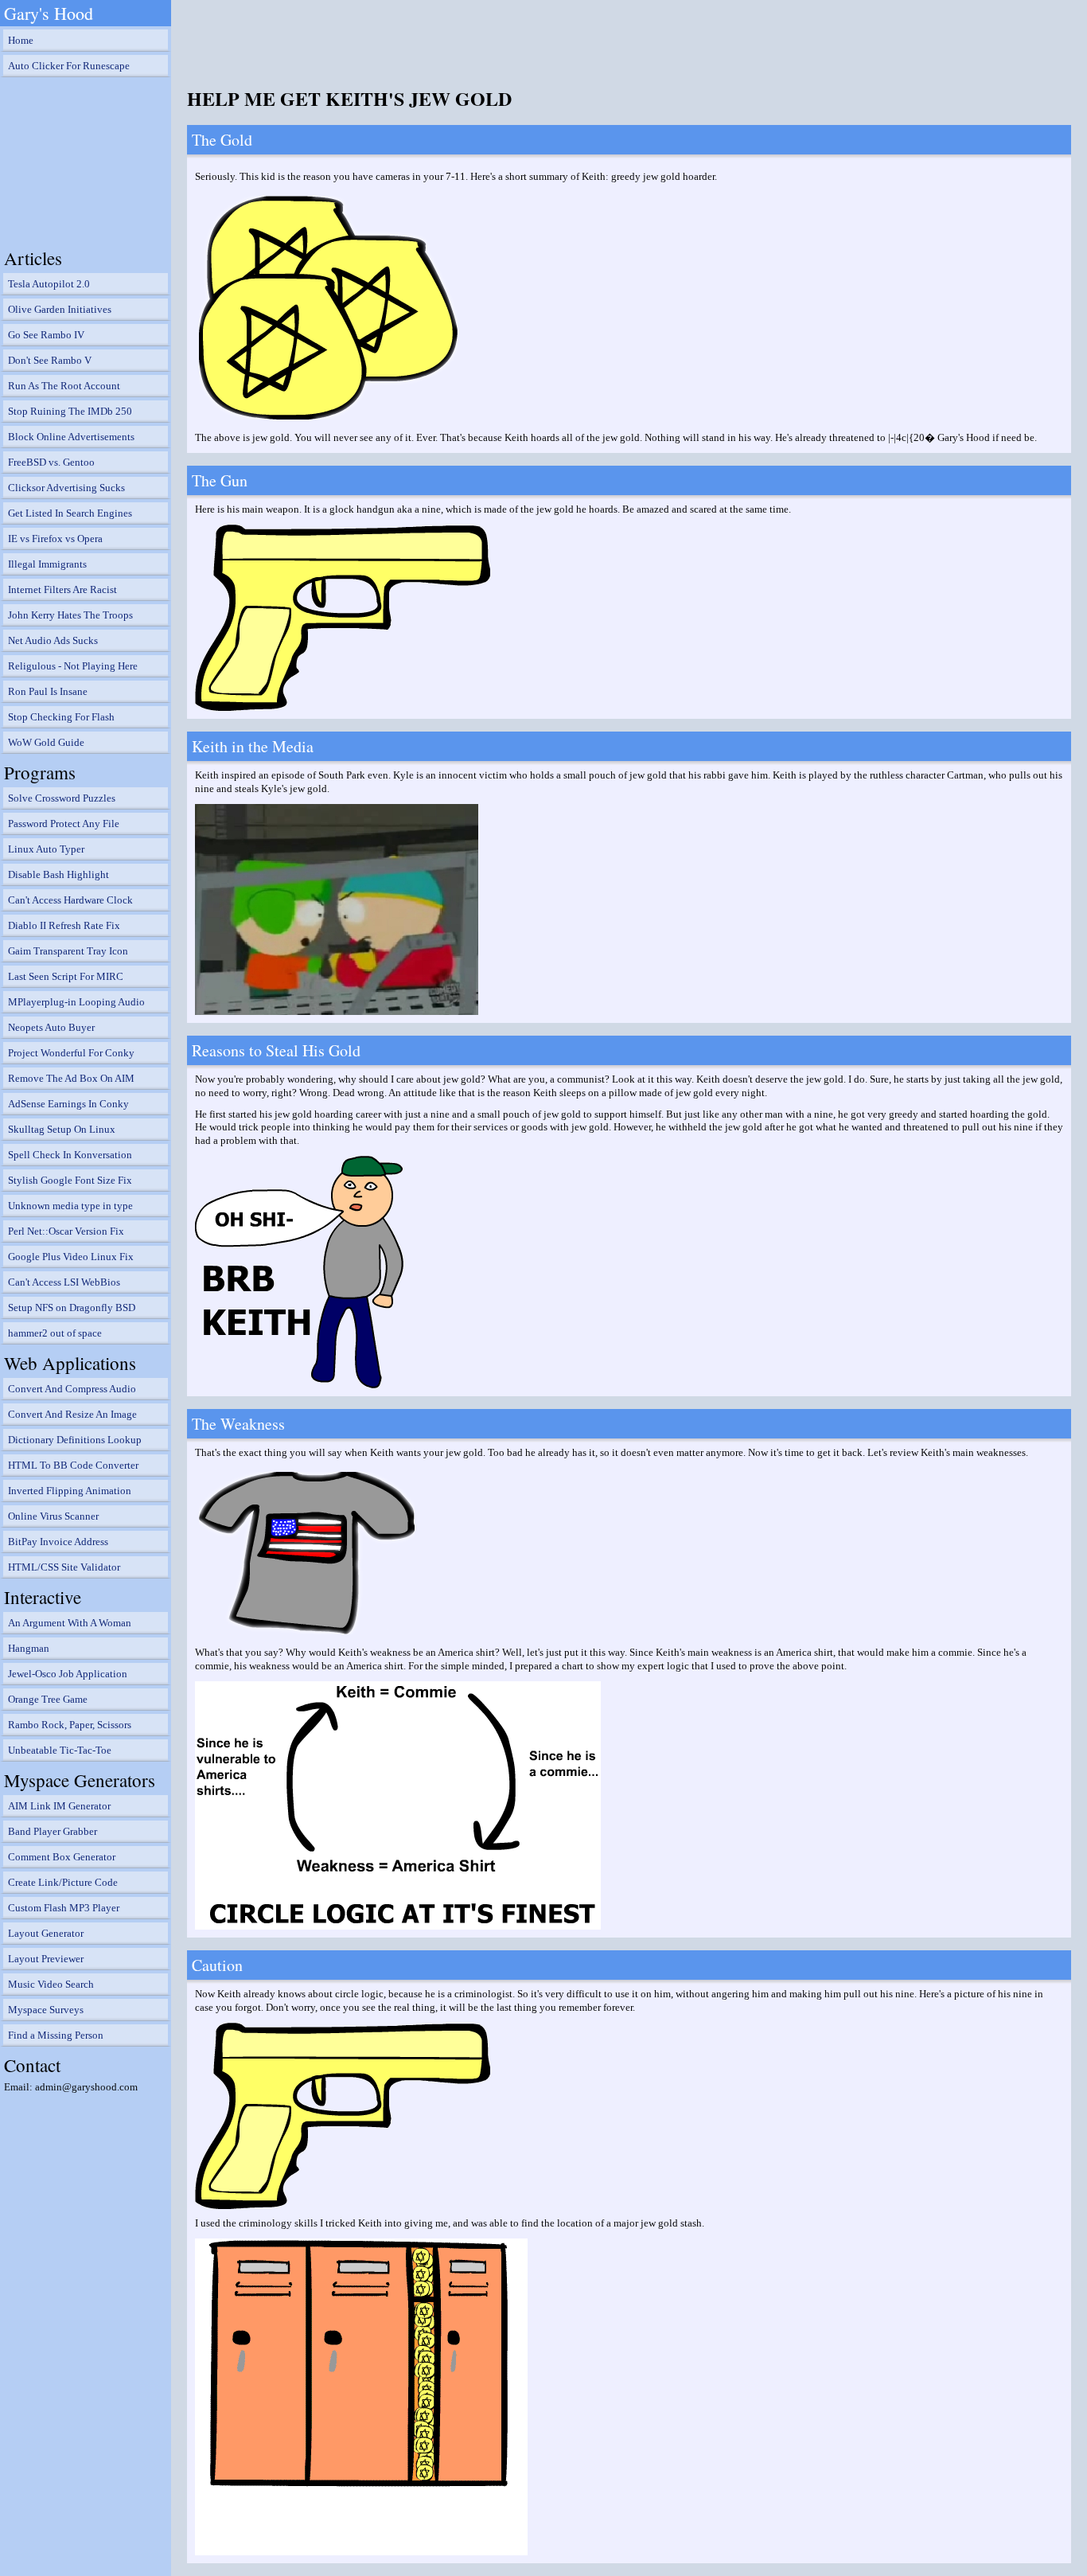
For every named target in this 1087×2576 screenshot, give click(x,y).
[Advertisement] (84, 160)
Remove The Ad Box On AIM (71, 1078)
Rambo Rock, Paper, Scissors (70, 1725)
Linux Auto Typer (46, 849)
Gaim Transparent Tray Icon (68, 951)
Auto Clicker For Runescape (69, 66)
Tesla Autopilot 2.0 (49, 284)
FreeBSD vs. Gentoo (51, 462)
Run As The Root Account (64, 386)
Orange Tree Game (48, 1699)
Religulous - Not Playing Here (73, 666)
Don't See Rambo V (50, 360)
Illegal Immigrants (47, 564)
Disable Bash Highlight (58, 874)
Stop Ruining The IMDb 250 (70, 411)
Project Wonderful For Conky (71, 1053)
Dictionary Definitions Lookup (75, 1440)
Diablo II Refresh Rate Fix (64, 925)
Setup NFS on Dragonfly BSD (72, 1308)
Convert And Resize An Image (72, 1414)
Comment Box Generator (62, 1857)
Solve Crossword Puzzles (62, 798)
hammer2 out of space (55, 1333)
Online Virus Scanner (53, 1516)
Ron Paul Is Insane (48, 691)
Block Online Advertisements (71, 437)
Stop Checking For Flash (61, 717)
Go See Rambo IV (46, 335)
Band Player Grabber (53, 1831)
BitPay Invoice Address (58, 1542)
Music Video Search (51, 1984)
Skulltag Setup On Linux (62, 1129)
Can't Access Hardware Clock (70, 900)
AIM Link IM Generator (59, 1806)
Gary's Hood (49, 13)
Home (21, 40)
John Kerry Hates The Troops (70, 615)
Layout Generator (46, 1933)
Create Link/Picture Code (63, 1882)
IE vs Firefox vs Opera (55, 539)
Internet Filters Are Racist (62, 589)
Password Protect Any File (64, 824)
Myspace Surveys (46, 2010)
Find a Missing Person (56, 2035)
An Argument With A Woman (70, 1623)
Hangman (29, 1648)
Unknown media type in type (70, 1206)
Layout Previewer (46, 1959)
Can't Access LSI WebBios (64, 1282)
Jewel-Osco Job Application (68, 1674)
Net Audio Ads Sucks (53, 640)
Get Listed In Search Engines (70, 513)
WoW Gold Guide (46, 742)
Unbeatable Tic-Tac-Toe (60, 1750)
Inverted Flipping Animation (70, 1491)
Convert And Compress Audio (72, 1389)
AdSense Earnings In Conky (68, 1104)
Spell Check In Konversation (70, 1155)
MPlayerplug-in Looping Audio (76, 1002)
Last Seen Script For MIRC (66, 976)
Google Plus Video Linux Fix (71, 1257)
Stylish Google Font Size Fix (70, 1180)
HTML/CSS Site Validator (64, 1567)
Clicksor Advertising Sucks (66, 488)
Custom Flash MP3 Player (64, 1908)
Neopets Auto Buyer (51, 1027)
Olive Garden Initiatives (60, 309)
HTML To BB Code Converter (73, 1465)
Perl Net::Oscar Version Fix (66, 1231)
